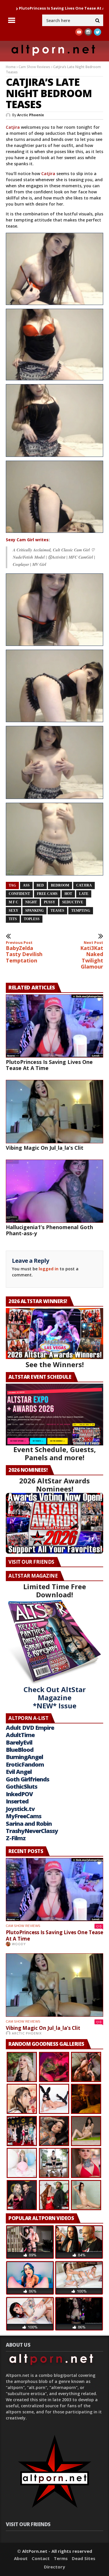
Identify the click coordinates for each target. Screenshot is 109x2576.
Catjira (13, 127)
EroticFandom (25, 1764)
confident (19, 894)
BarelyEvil (19, 1742)
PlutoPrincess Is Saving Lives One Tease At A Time (49, 1065)
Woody (19, 1944)
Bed (40, 885)
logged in (49, 1269)
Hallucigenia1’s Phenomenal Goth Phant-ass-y (49, 1230)
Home (11, 67)
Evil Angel (19, 1772)
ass (26, 885)
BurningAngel (24, 1757)
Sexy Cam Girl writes (27, 540)
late (84, 894)
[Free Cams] (54, 345)
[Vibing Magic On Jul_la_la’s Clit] (54, 1111)
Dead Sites (84, 2558)
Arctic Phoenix (31, 115)
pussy (50, 902)
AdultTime (20, 1735)
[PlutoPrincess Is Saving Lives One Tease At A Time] (54, 1026)
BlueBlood (20, 1750)
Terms (61, 2558)
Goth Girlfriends (27, 1779)
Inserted (17, 1801)
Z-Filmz (16, 1838)
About (21, 2558)
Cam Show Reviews (34, 67)
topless (32, 919)
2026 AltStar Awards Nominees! (54, 1485)
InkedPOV (19, 1794)
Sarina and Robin (29, 1824)
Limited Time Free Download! (55, 1591)
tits (13, 919)
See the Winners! (55, 1364)
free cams (47, 894)
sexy (14, 911)
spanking (34, 911)
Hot (68, 894)
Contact (41, 2558)
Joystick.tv (20, 1809)
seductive (73, 902)
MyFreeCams (24, 1816)
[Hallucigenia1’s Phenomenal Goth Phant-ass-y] (54, 1191)
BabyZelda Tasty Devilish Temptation (24, 952)
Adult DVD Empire (30, 1728)
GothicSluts (22, 1786)
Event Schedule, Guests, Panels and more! (55, 1453)
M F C (14, 902)
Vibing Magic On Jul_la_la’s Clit (45, 1148)
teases (57, 911)
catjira (84, 885)
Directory (54, 2567)
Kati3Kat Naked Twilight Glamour (92, 955)
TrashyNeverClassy (32, 1831)
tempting (81, 911)
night (31, 902)
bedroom (60, 885)
